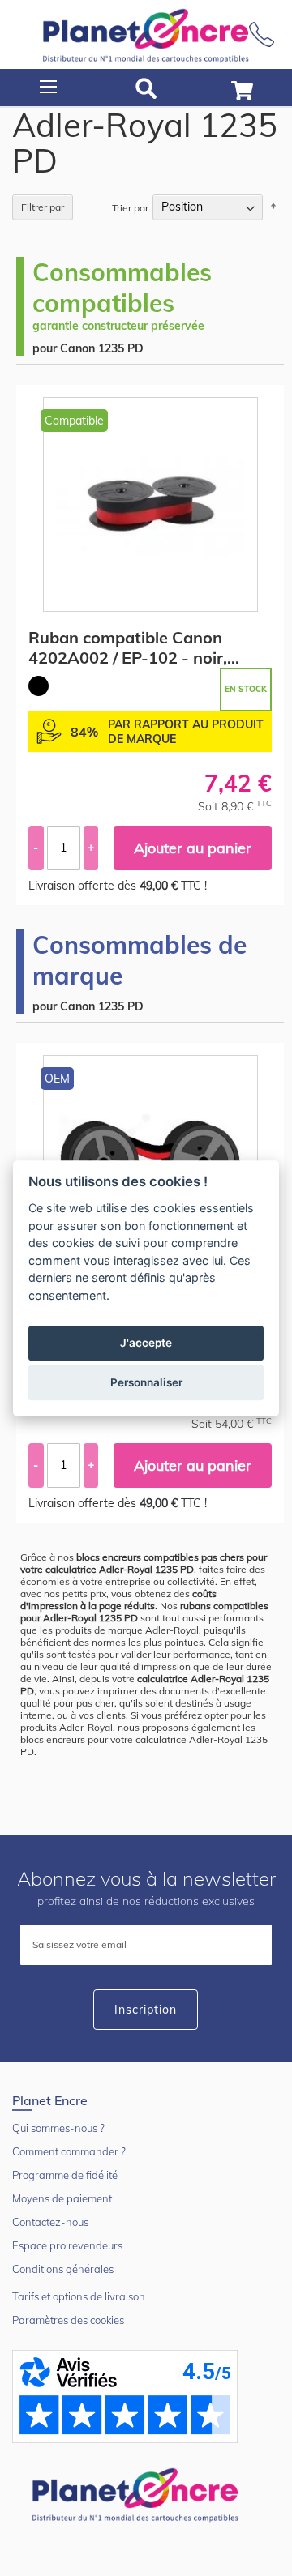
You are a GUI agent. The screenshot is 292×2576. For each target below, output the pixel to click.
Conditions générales (63, 2269)
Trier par (130, 207)
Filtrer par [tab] (43, 207)
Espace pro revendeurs (67, 2245)
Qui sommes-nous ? (58, 2128)
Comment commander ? (69, 2151)
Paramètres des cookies (68, 2320)
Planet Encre (138, 2493)
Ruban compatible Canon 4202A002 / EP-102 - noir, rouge (128, 647)
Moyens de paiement (62, 2198)
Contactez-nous (50, 2222)
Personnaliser (146, 1382)
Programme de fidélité (65, 2175)
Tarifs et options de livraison (79, 2296)
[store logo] (146, 34)
